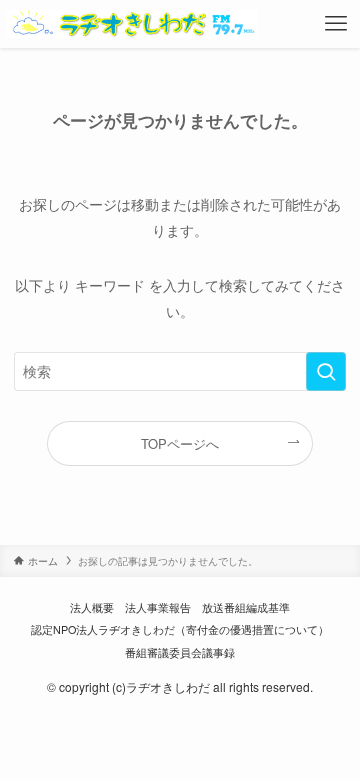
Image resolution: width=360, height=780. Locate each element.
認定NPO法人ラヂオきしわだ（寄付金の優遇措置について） (180, 629)
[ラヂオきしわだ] (132, 24)
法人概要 (92, 607)
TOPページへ (180, 443)
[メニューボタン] (336, 24)
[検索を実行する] (326, 371)
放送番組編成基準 (246, 607)
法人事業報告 (158, 607)
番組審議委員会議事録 (180, 652)
